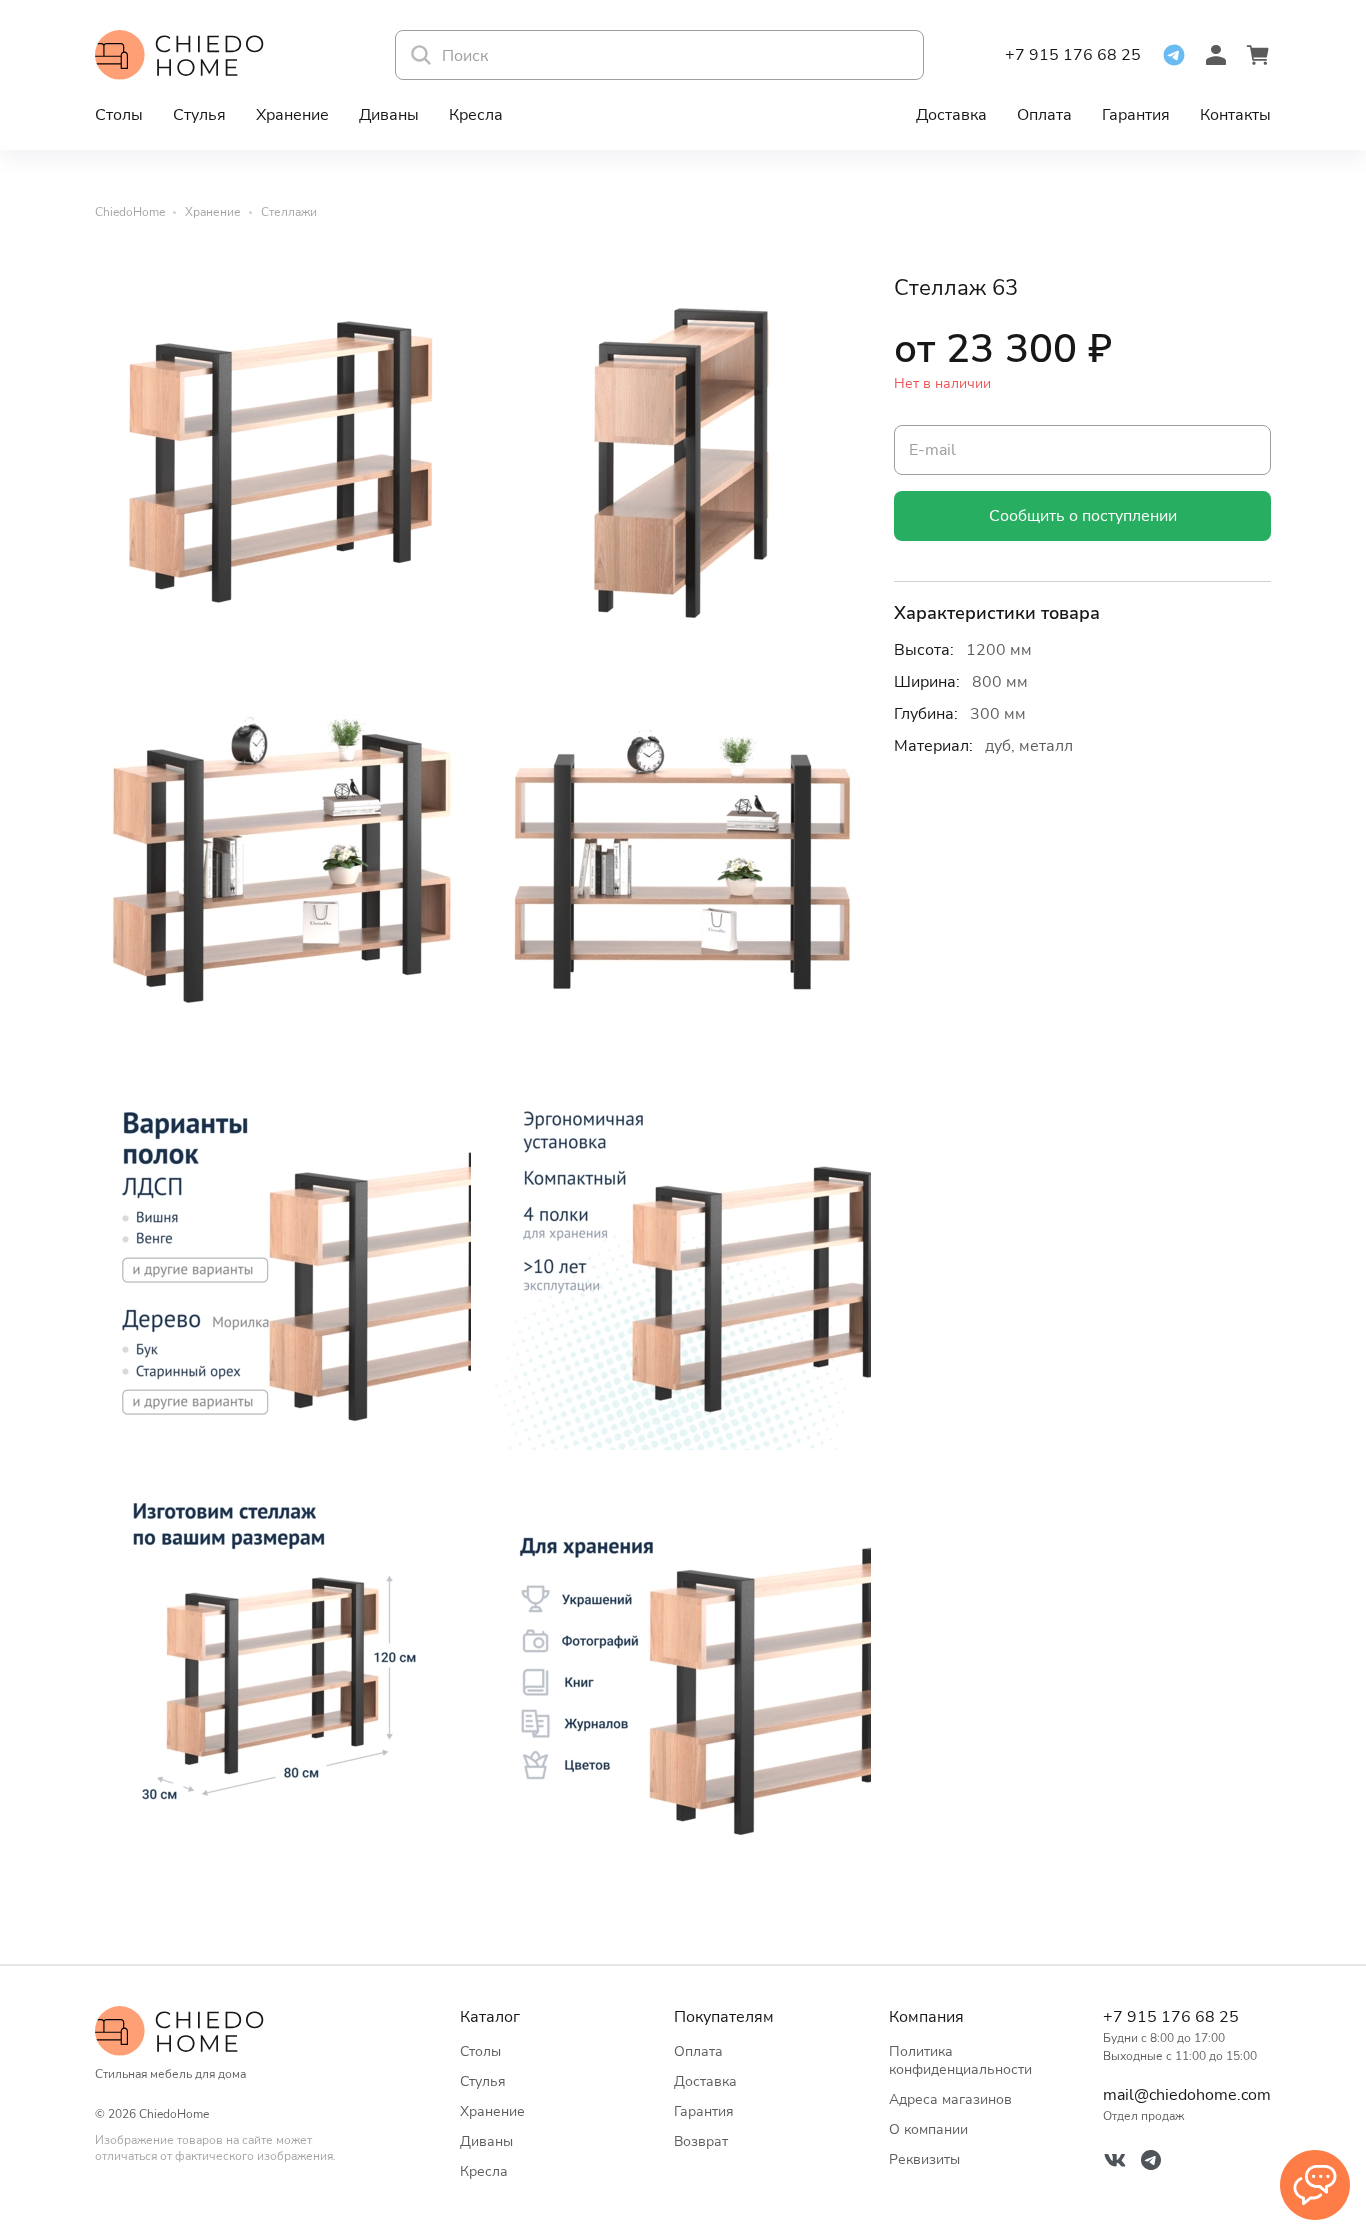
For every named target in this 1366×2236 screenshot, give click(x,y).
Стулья (199, 115)
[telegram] (1174, 55)
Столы (119, 115)
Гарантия (1136, 115)
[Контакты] (1315, 2185)
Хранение (292, 115)
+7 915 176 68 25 (1073, 55)
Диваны (389, 115)
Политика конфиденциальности (960, 2060)
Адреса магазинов (950, 2099)
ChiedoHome (130, 212)
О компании (928, 2129)
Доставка (951, 115)
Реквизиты (924, 2159)
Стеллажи (289, 212)
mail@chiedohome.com (1187, 2095)
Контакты (1235, 115)
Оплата (1044, 115)
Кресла (476, 115)
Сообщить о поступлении (1083, 516)
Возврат (701, 2141)
